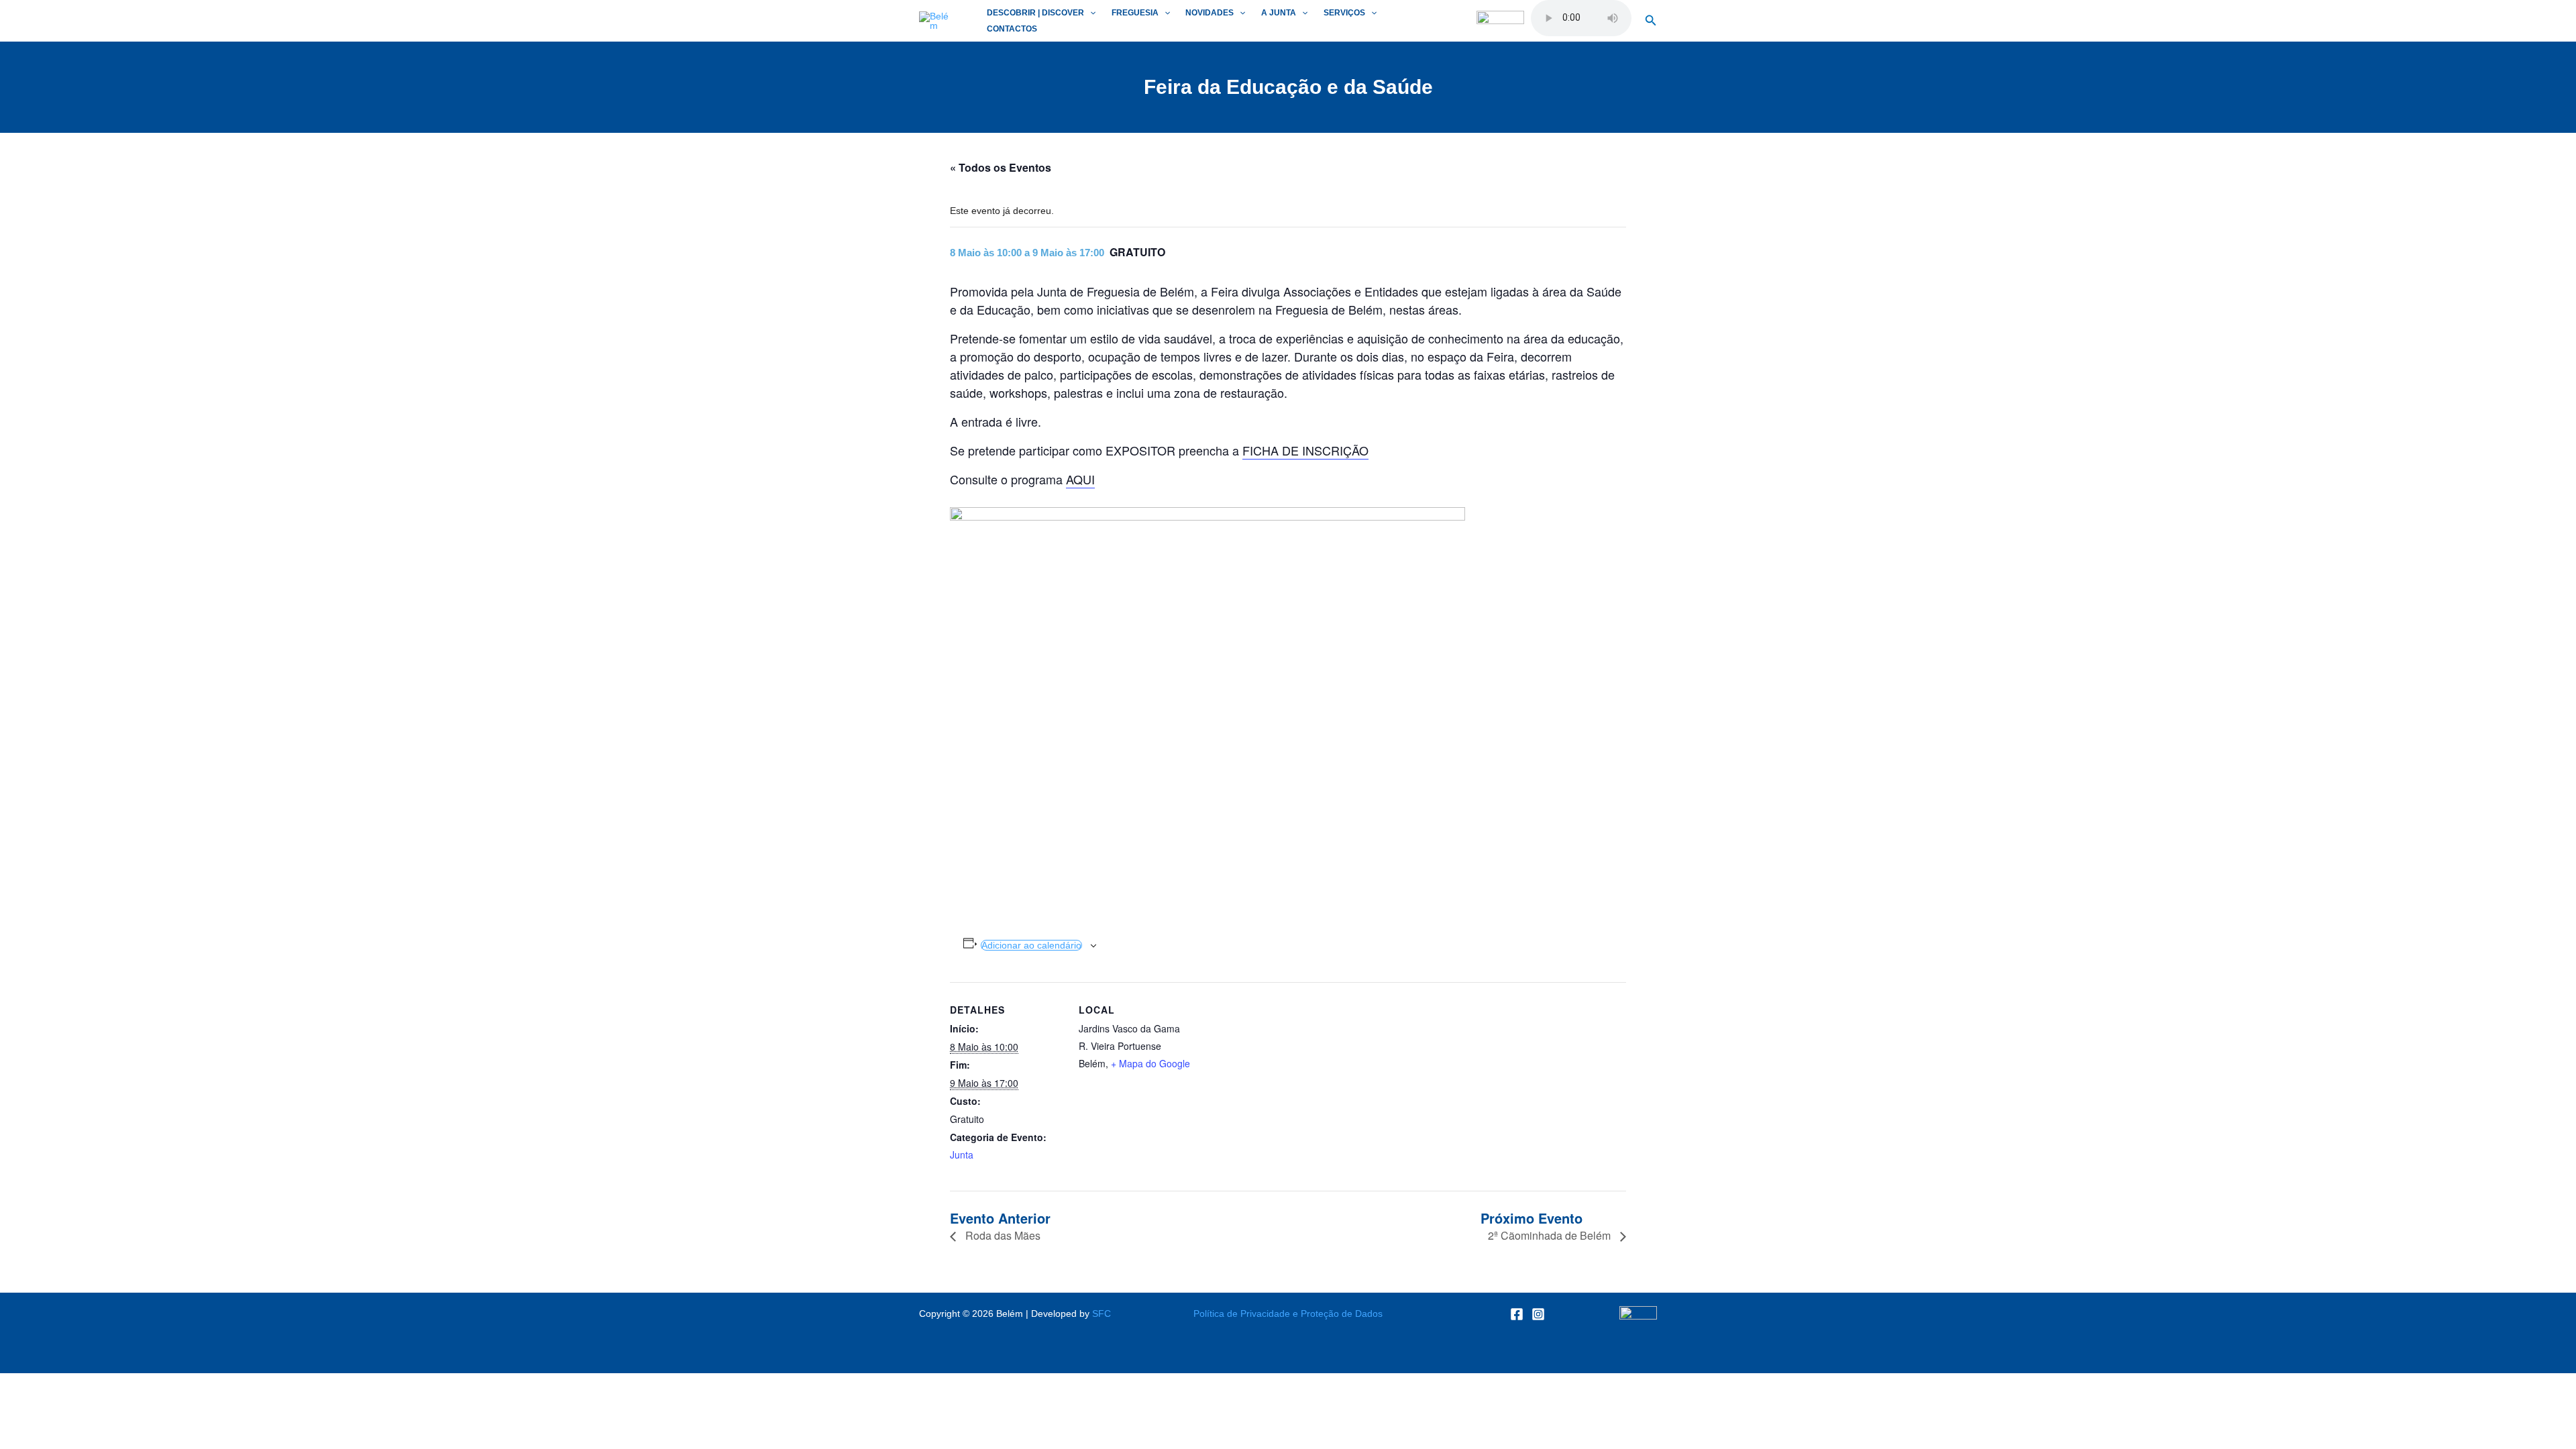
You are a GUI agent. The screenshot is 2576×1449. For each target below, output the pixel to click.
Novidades (1210, 13)
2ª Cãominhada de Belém (1551, 1235)
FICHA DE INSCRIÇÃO (1305, 450)
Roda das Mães (1002, 1235)
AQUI (1080, 479)
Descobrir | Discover (1035, 13)
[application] (1090, 13)
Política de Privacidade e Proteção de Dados (1288, 1313)
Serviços (1344, 13)
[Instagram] (1538, 1314)
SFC (1102, 1313)
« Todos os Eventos (1001, 167)
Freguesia (1135, 13)
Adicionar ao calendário (1031, 945)
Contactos (1012, 29)
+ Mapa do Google (1150, 1063)
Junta (962, 1155)
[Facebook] (1517, 1314)
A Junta (1279, 13)
